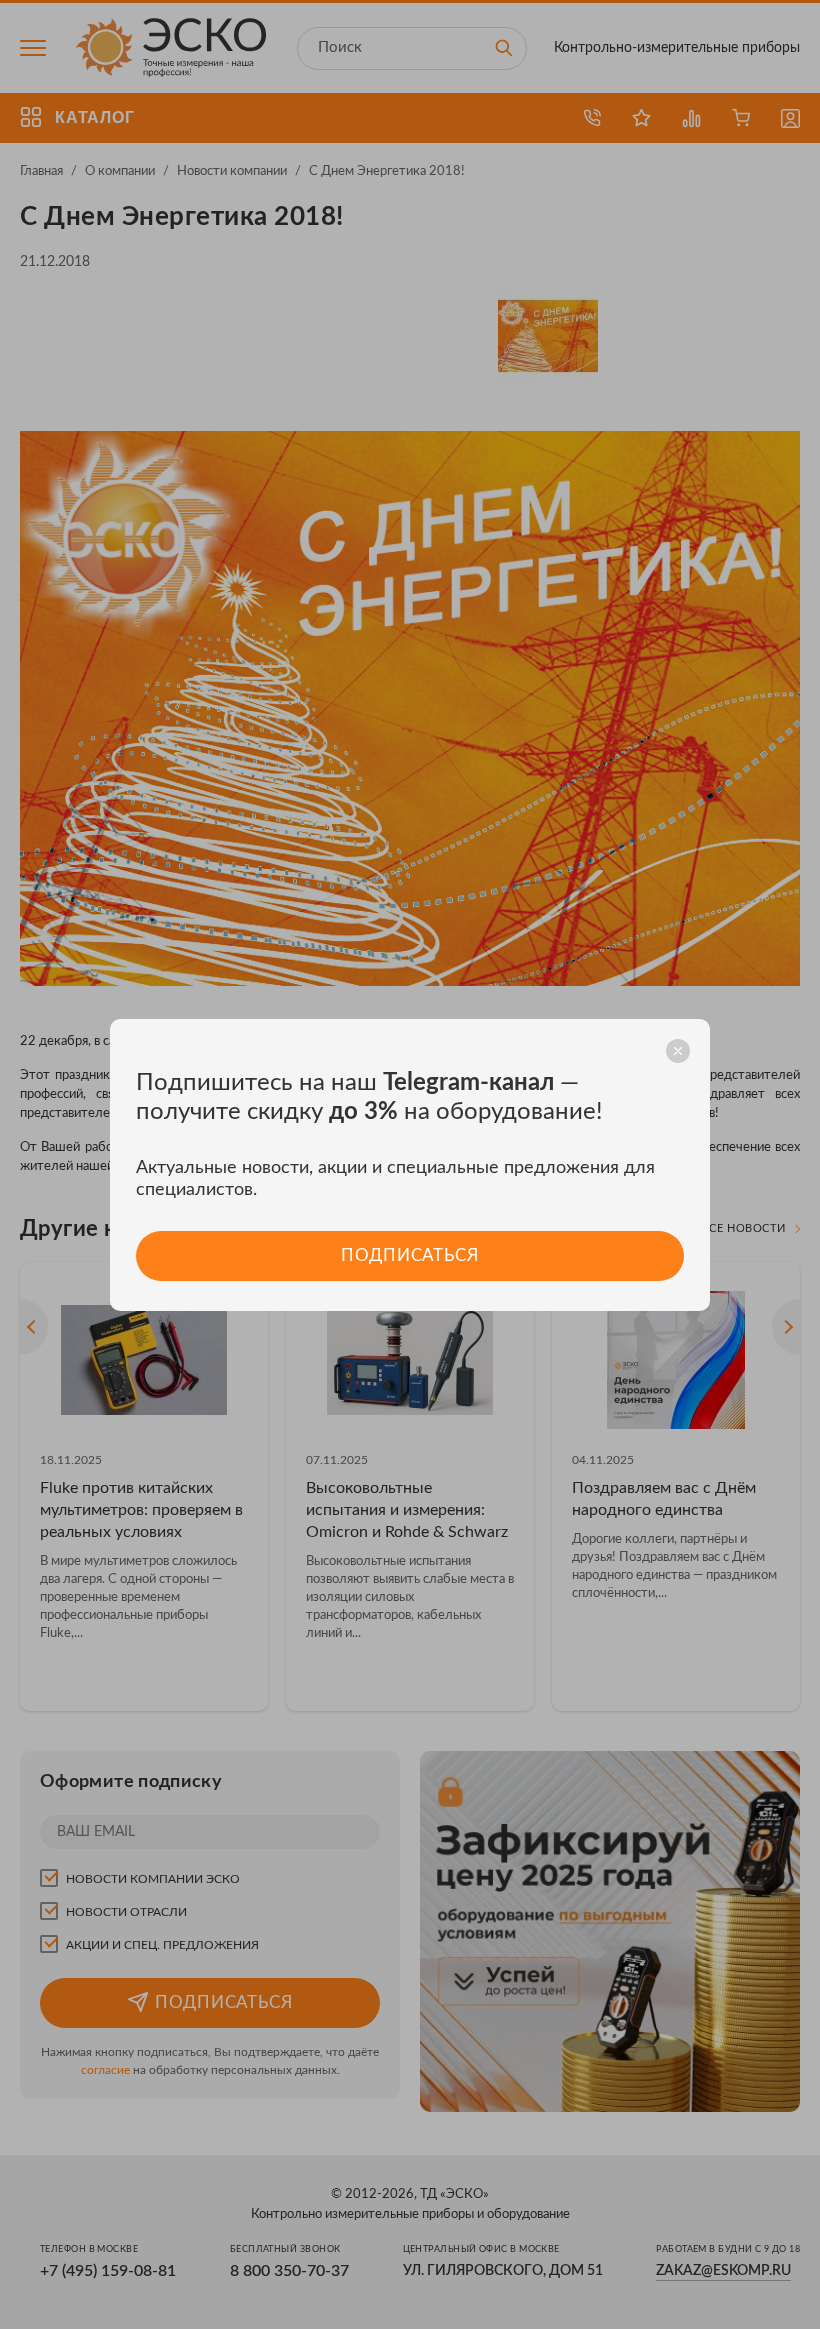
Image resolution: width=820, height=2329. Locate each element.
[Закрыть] (678, 1051)
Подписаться (409, 1255)
